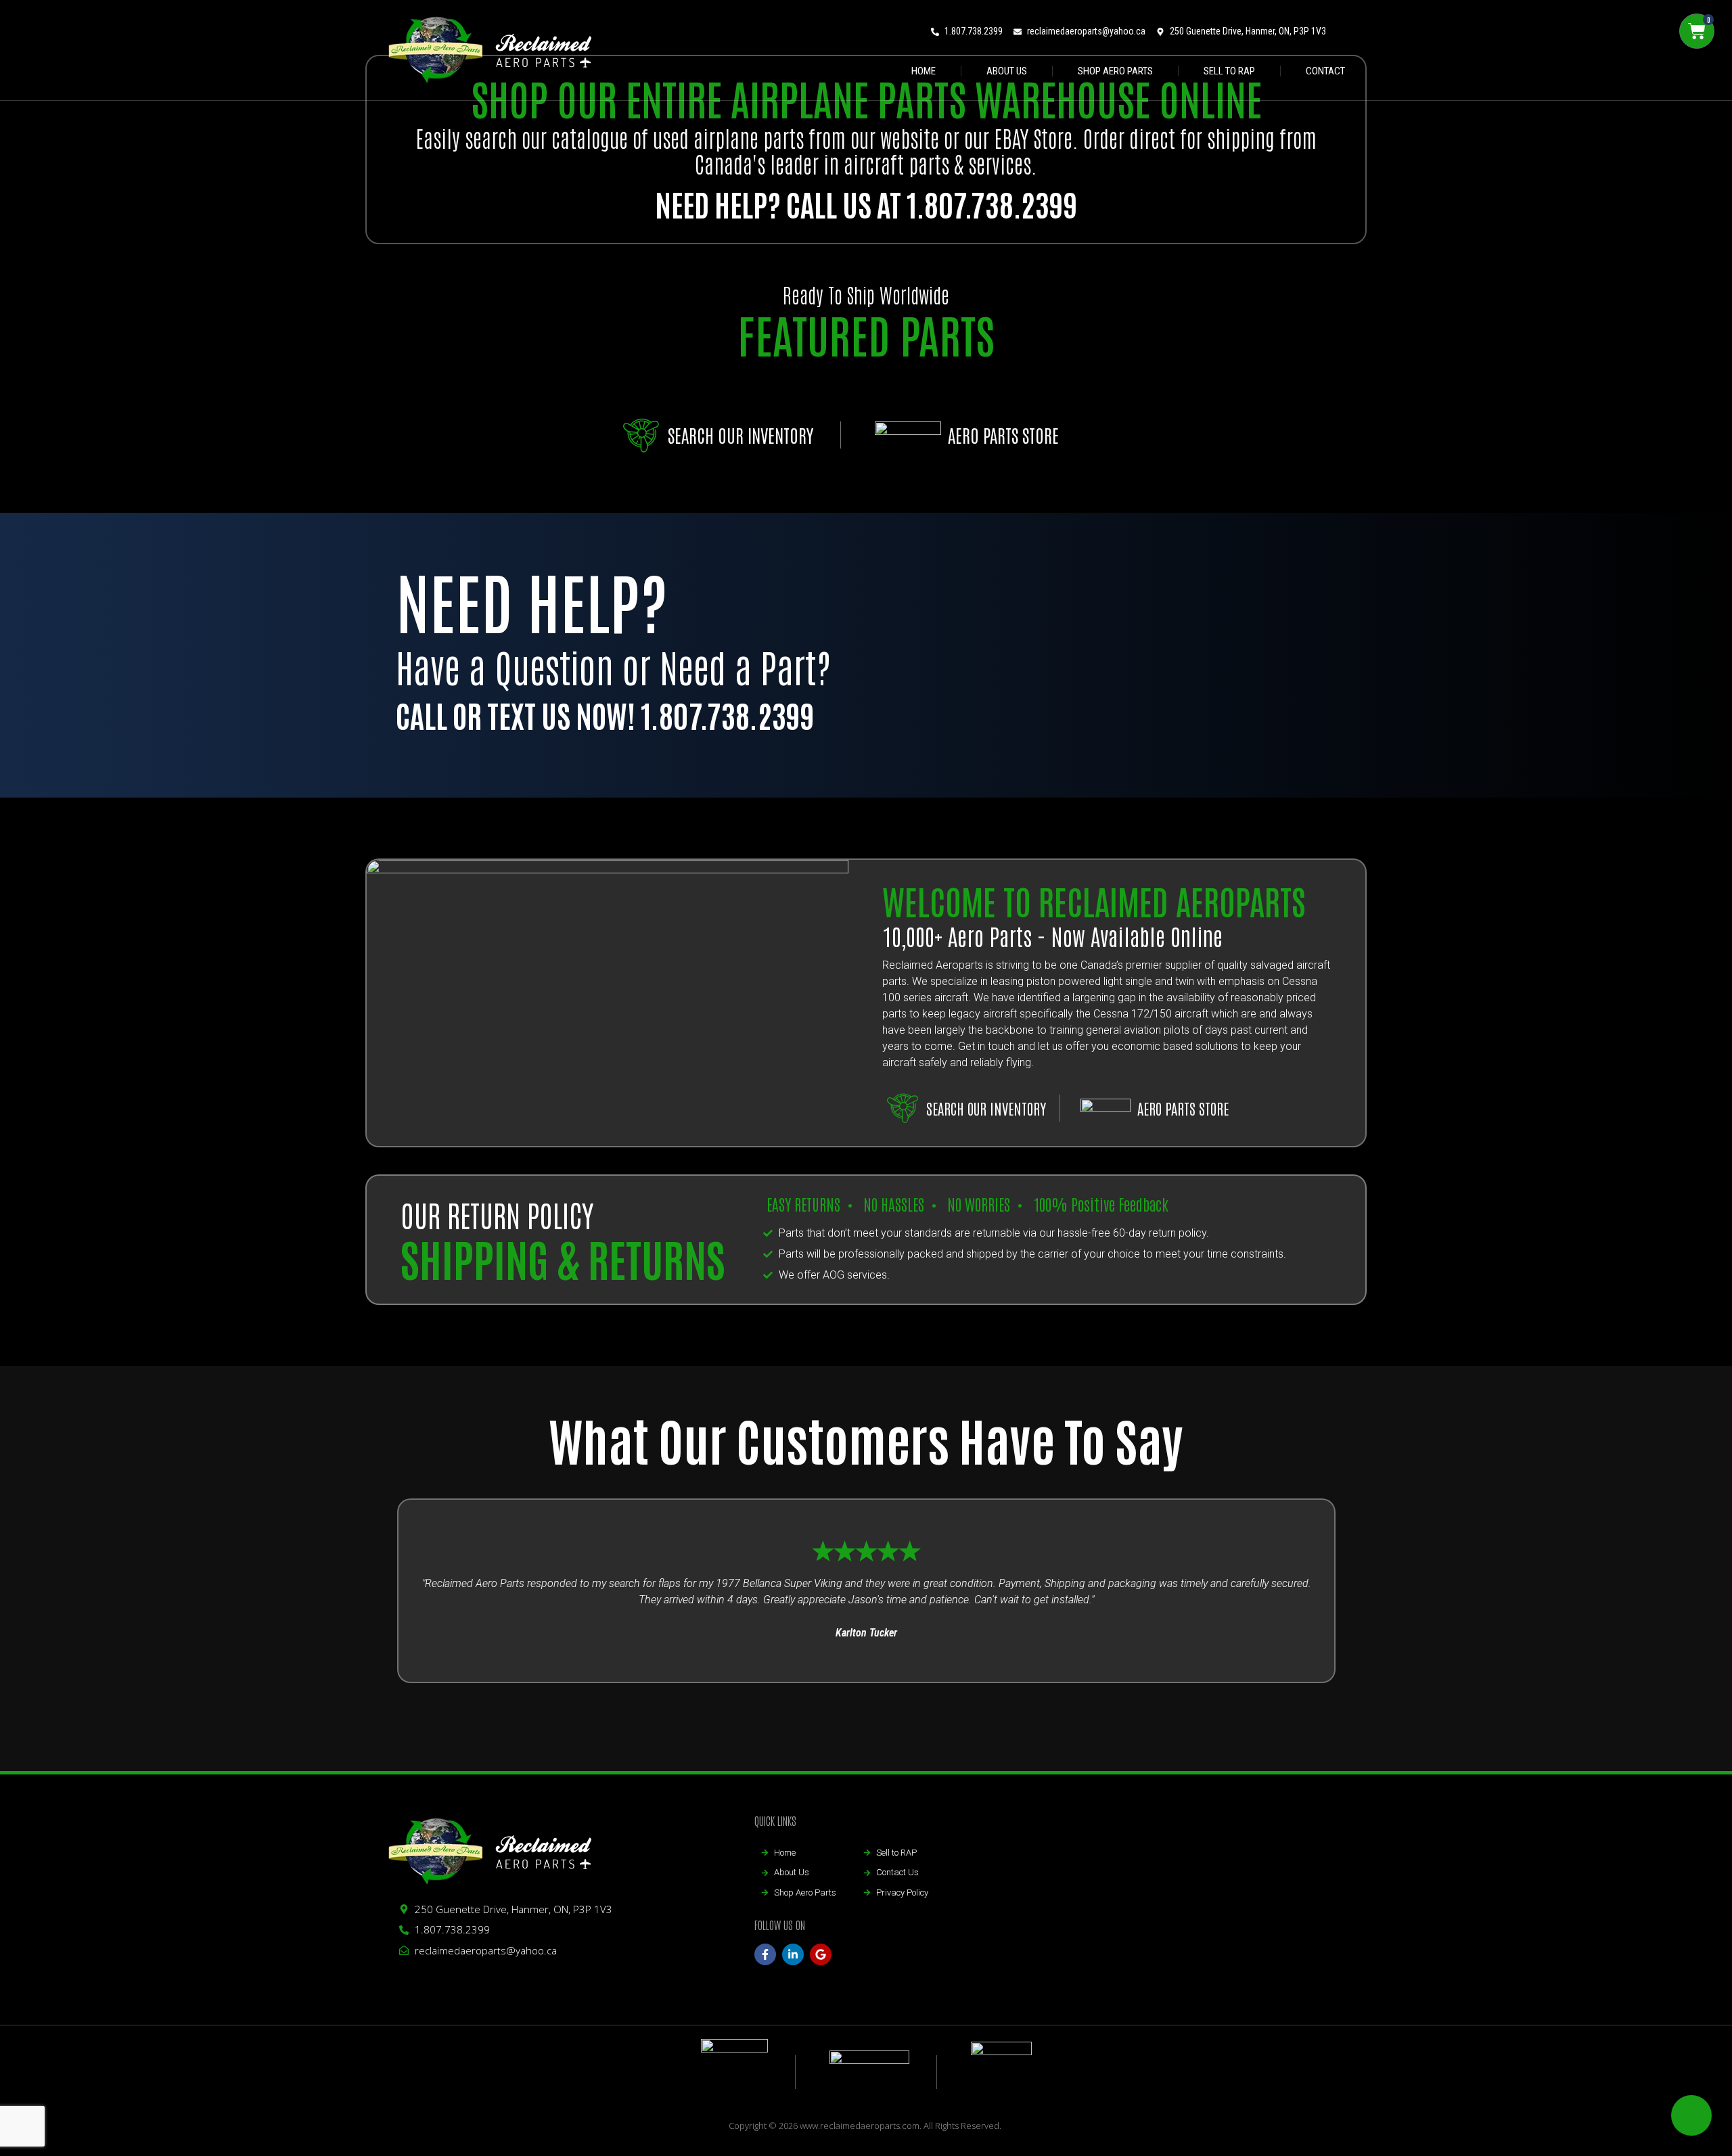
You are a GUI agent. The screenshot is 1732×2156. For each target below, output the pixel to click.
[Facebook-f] (765, 1954)
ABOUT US (1007, 71)
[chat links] (1691, 2115)
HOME (924, 71)
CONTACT (1325, 71)
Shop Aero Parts (1115, 71)
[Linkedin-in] (793, 1954)
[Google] (821, 1954)
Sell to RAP (1229, 71)
